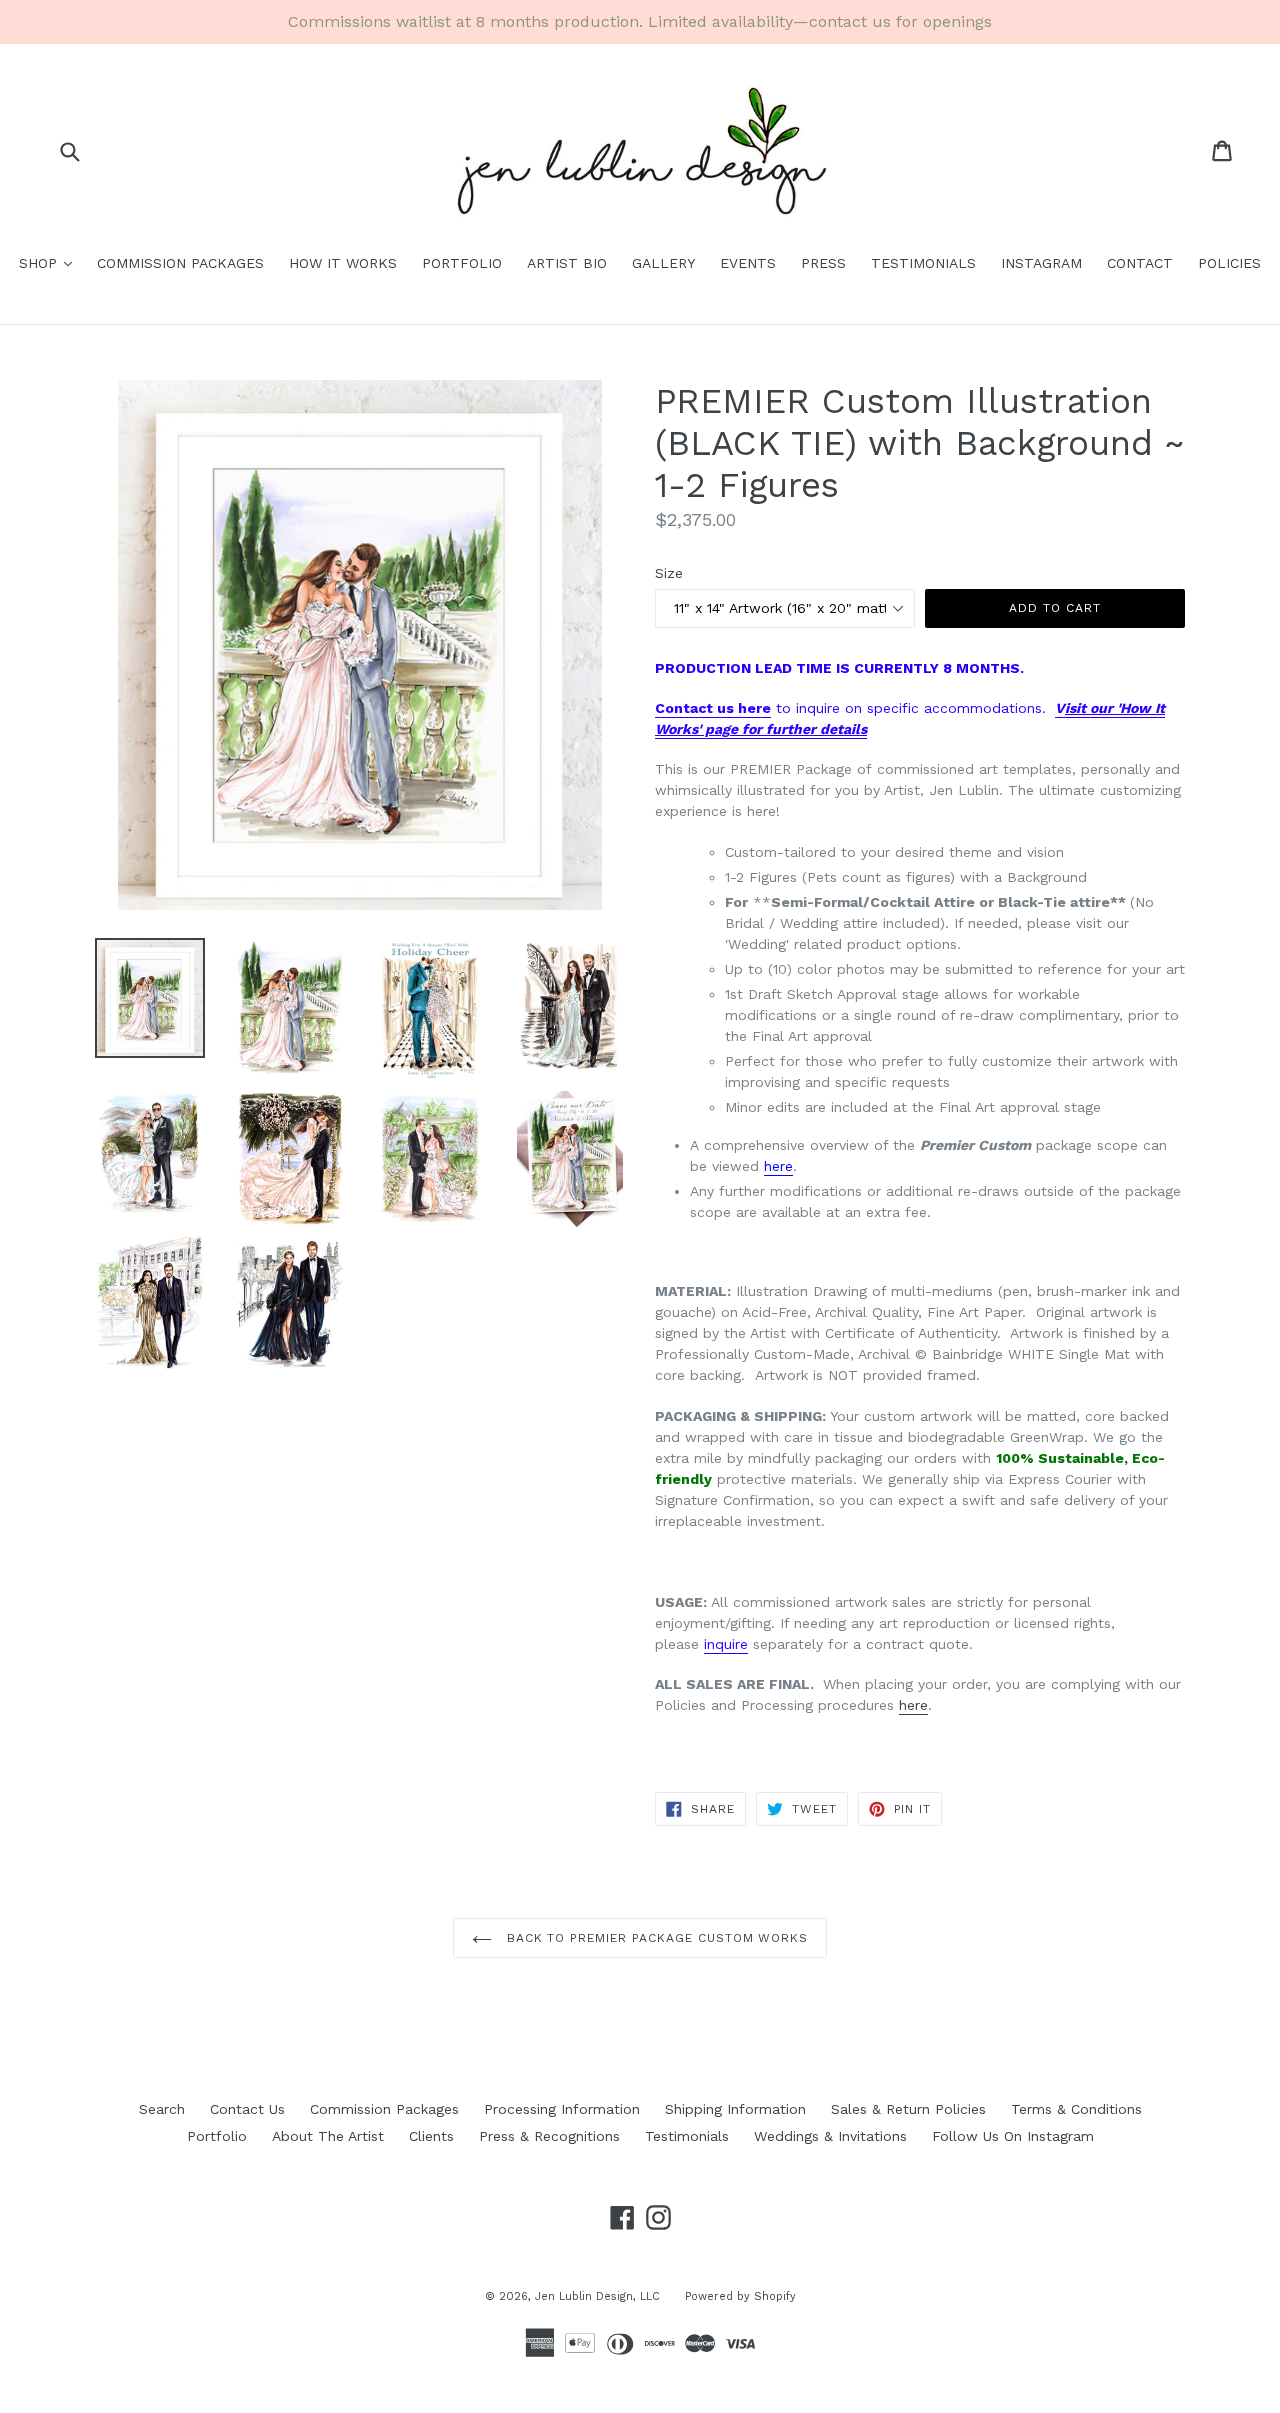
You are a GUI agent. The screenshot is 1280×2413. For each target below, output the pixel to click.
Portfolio (217, 2136)
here (778, 1166)
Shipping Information (735, 2109)
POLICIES (1229, 263)
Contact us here (713, 708)
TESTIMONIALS (923, 263)
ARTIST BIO (567, 263)
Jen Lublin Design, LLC (597, 2296)
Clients (431, 2136)
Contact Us (247, 2109)
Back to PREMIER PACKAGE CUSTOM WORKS (655, 1938)
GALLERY (663, 263)
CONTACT (1140, 263)
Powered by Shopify (740, 2296)
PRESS (823, 263)
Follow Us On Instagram (1013, 2136)
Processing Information (562, 2109)
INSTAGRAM (1041, 263)
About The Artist (328, 2136)
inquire (726, 1644)
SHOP (50, 262)
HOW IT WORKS (343, 263)
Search (162, 2109)
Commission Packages (384, 2109)
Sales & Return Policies (908, 2109)
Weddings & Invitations (830, 2136)
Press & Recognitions (549, 2136)
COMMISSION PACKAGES (180, 263)
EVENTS (748, 263)
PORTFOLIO (462, 263)
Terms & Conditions (1076, 2109)
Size (669, 573)
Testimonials (687, 2136)
